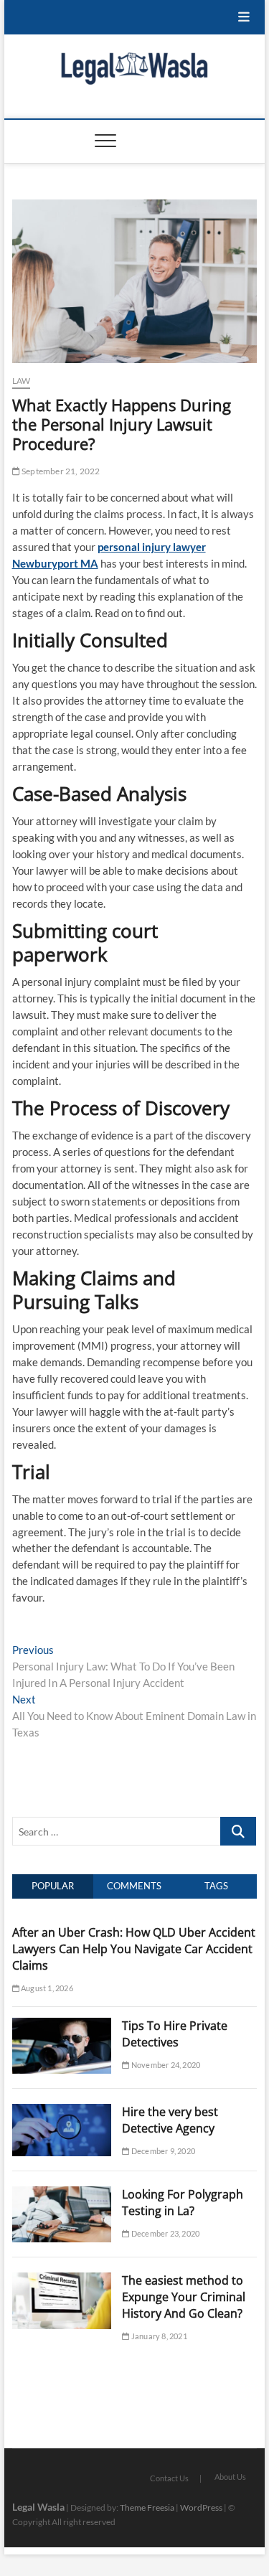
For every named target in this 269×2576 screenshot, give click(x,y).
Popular (53, 1886)
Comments (134, 1886)
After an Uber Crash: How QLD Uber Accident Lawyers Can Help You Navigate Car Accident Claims (134, 1949)
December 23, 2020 (165, 2233)
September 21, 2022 (60, 471)
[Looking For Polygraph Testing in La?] (62, 2194)
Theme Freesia (147, 2507)
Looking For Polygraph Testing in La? (183, 2203)
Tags (216, 1886)
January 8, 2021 (158, 2336)
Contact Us (169, 2478)
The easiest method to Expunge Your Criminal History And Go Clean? (184, 2297)
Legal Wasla (38, 2507)
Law (22, 381)
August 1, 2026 (46, 1988)
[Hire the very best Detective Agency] (62, 2112)
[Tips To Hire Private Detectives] (62, 2026)
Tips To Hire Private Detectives (175, 2034)
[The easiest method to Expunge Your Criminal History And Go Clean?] (62, 2280)
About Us (230, 2477)
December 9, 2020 (162, 2151)
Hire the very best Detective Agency (170, 2120)
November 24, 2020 (165, 2065)
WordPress (201, 2507)
